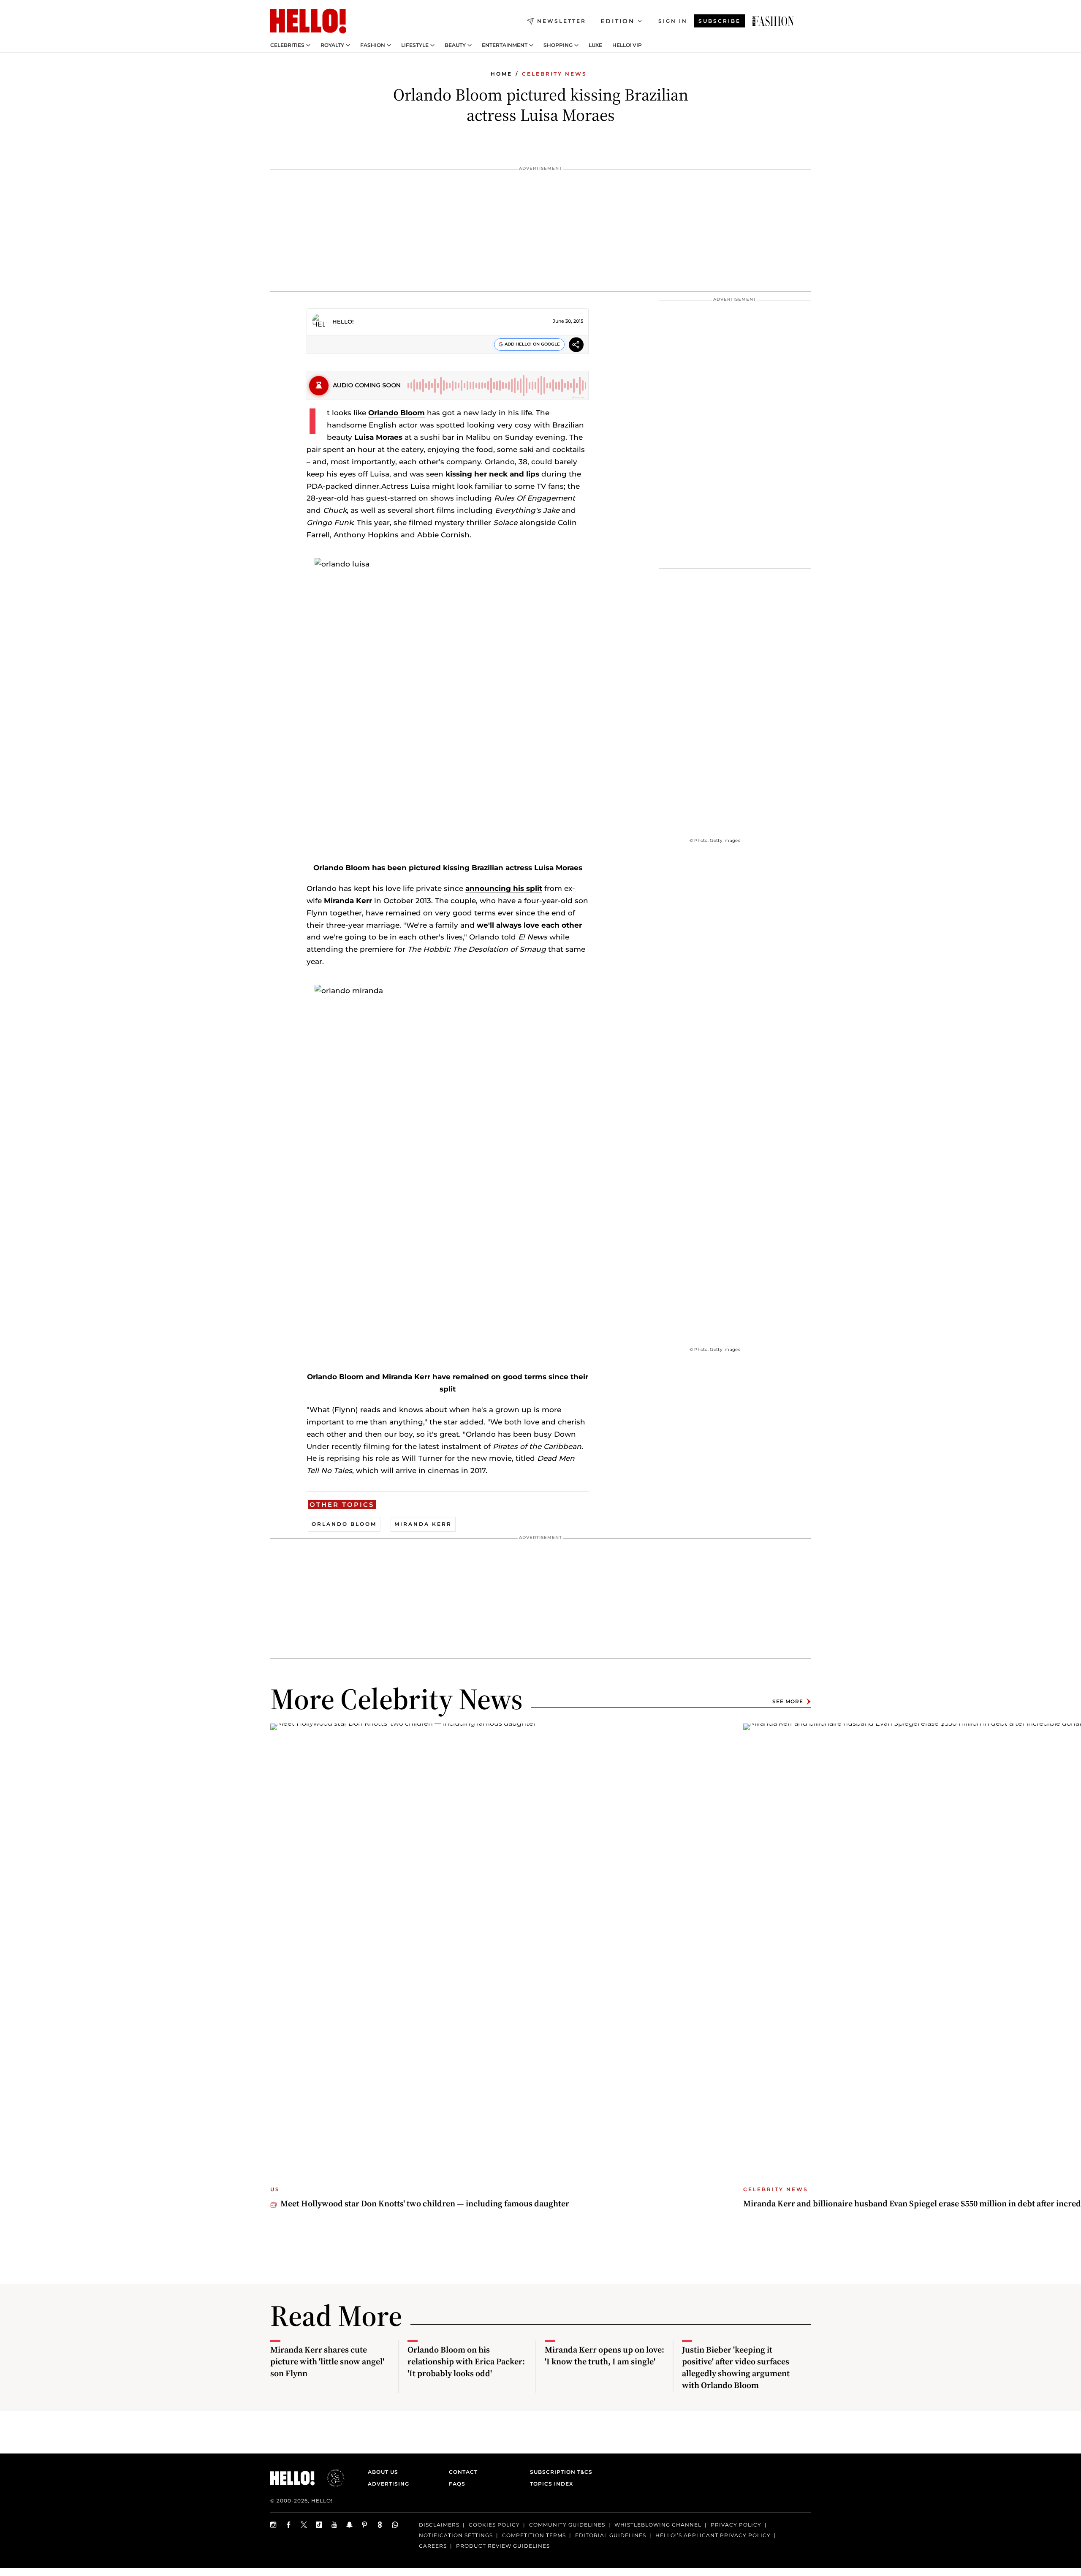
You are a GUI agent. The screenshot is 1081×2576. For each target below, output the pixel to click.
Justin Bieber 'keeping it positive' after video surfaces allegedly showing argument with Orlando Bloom (736, 2367)
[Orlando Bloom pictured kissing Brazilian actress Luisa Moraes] (773, 21)
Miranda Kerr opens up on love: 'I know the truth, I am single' (604, 2355)
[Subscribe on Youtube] (334, 2525)
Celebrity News (554, 74)
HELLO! (343, 321)
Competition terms (534, 2535)
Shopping (558, 45)
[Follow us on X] (304, 2525)
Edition (618, 21)
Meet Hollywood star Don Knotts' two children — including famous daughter (425, 2203)
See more (788, 1701)
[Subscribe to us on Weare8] (380, 2525)
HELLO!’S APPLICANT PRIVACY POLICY (713, 2535)
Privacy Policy (736, 2525)
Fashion (373, 45)
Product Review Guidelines (503, 2546)
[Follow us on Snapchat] (350, 2525)
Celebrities (287, 45)
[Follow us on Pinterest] (365, 2525)
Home (501, 74)
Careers (433, 2546)
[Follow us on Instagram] (274, 2525)
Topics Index (551, 2484)
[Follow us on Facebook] (289, 2525)
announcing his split (504, 888)
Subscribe (720, 21)
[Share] (576, 346)
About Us (383, 2472)
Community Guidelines (567, 2525)
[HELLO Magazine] (308, 21)
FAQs (457, 2484)
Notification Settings (456, 2535)
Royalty (332, 45)
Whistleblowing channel (658, 2525)
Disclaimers (439, 2525)
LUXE (595, 45)
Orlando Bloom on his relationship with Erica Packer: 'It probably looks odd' (466, 2361)
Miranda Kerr (348, 901)
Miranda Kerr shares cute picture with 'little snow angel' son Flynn (327, 2361)
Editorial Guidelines (611, 2535)
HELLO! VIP (627, 45)
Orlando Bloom (397, 413)
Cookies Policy (494, 2525)
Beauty (455, 45)
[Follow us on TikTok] (319, 2525)
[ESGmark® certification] (331, 2478)
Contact (463, 2472)
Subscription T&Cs (559, 2472)
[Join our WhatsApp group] (395, 2525)
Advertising (388, 2484)
